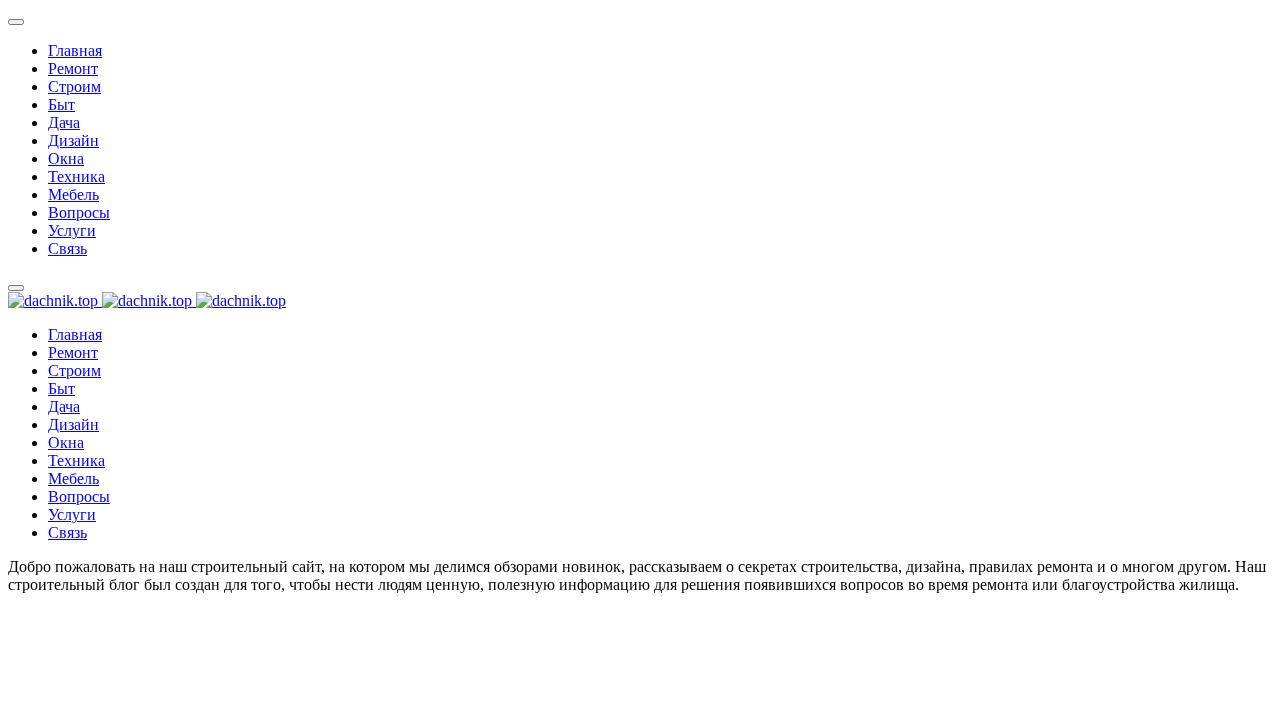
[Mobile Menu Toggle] (16, 22)
